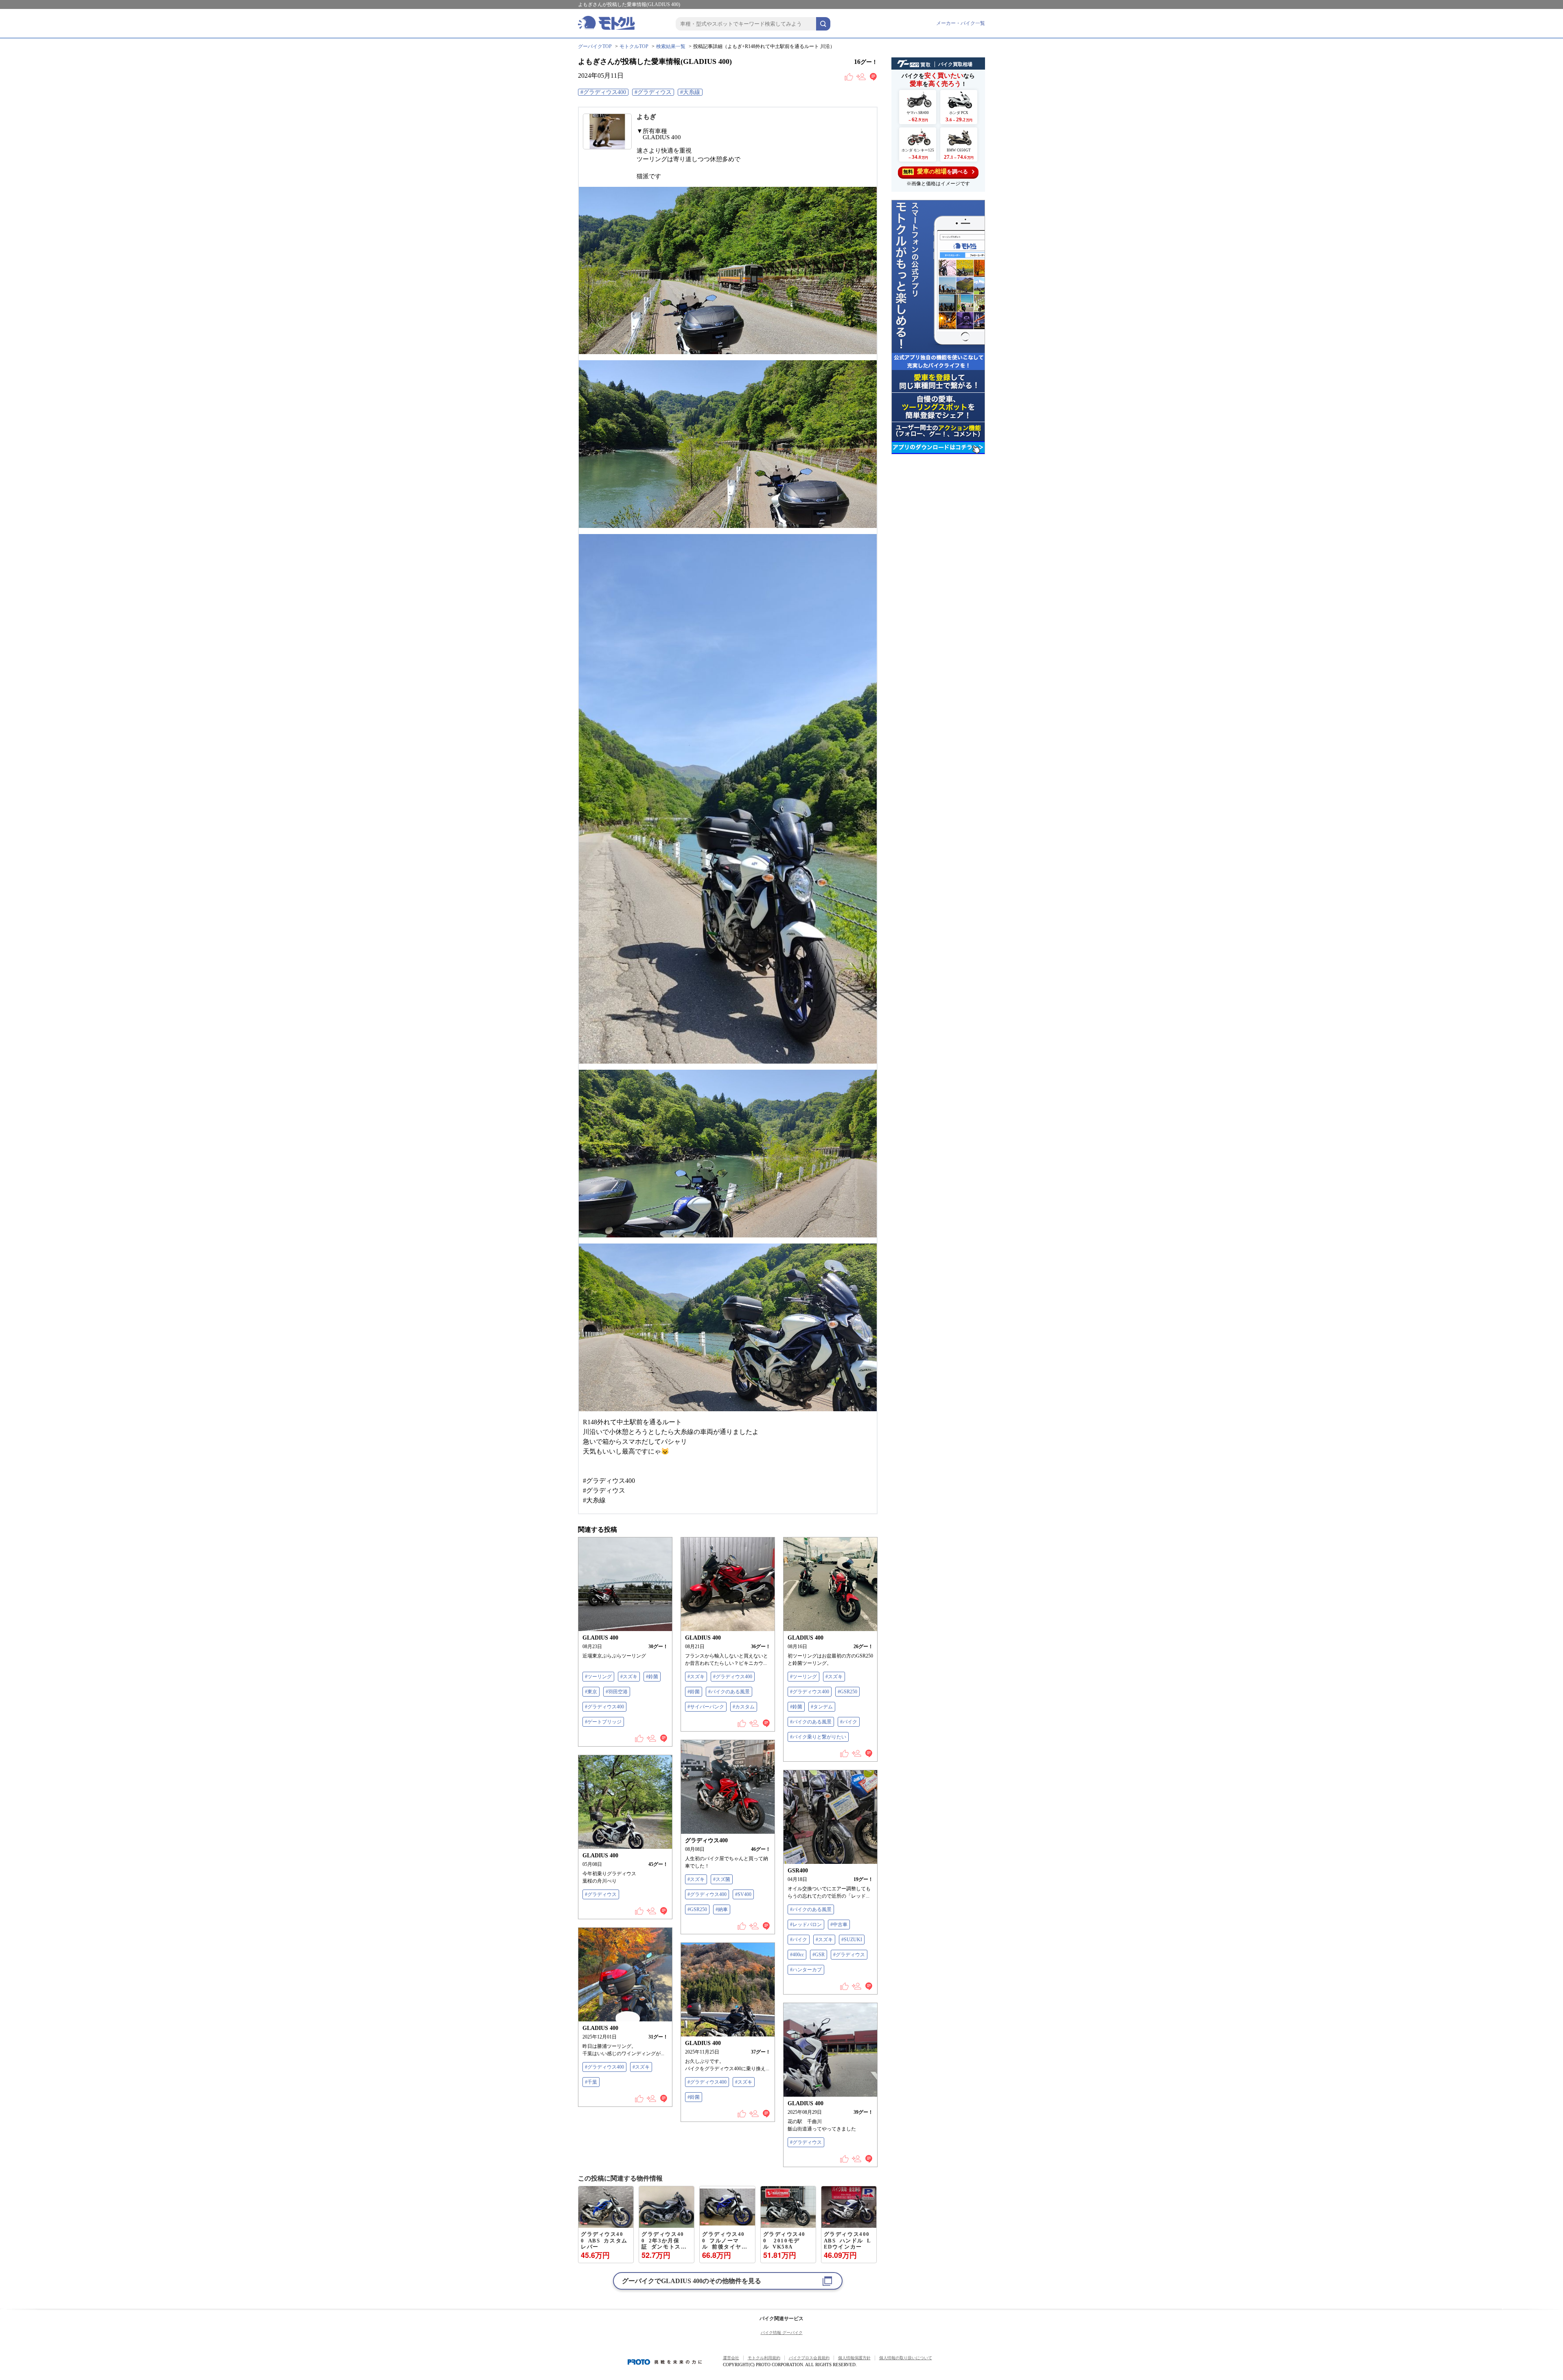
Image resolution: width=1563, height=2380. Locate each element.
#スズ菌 (722, 1879)
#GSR (819, 1955)
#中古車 (839, 1925)
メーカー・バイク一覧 (961, 23)
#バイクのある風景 (729, 1692)
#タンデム (822, 1707)
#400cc (797, 1955)
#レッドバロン (806, 1925)
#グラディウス (653, 92)
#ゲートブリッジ (603, 1722)
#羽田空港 (617, 1692)
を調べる (936, 171)
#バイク (849, 1722)
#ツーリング (598, 1677)
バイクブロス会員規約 (809, 2358)
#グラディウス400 (603, 92)
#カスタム (744, 1707)
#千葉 (591, 2082)
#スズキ (629, 1677)
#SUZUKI (852, 1940)
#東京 (591, 1692)
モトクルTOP (634, 46)
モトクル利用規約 (764, 2358)
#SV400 (743, 1894)
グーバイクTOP (595, 46)
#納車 (722, 1909)
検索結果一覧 (671, 46)
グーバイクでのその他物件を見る (692, 2281)
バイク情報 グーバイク (782, 2333)
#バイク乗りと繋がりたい (818, 1737)
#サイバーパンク (706, 1707)
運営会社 (731, 2358)
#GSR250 (847, 1692)
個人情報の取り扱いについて (906, 2358)
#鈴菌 (652, 1677)
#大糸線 (690, 92)
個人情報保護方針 (854, 2358)
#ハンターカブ (806, 1970)
